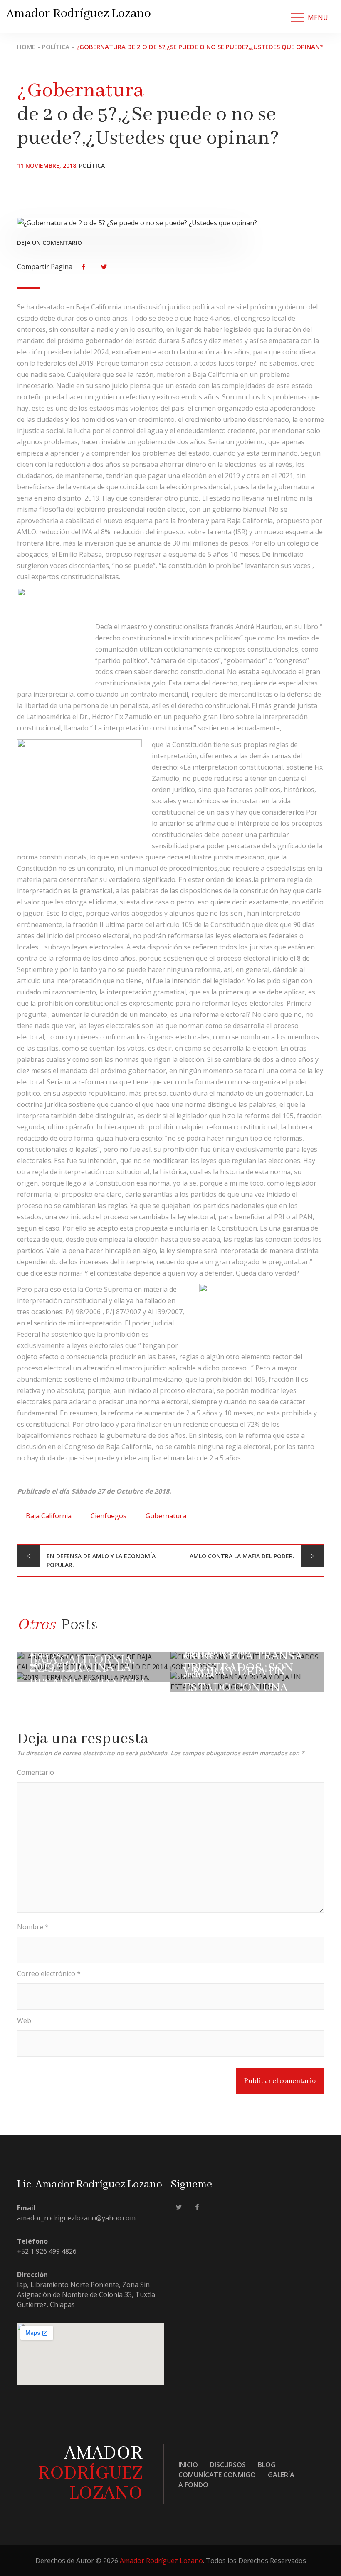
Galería (281, 2475)
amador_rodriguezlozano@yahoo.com (76, 2218)
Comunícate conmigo (217, 2475)
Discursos (228, 2465)
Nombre (33, 1927)
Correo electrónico (49, 1973)
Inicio (188, 2465)
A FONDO (193, 2485)
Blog (267, 2465)
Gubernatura (166, 1516)
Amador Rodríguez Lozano (79, 14)
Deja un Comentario (49, 243)
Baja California (49, 1516)
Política (92, 166)
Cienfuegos (109, 1516)
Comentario (36, 1772)
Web (24, 2020)
